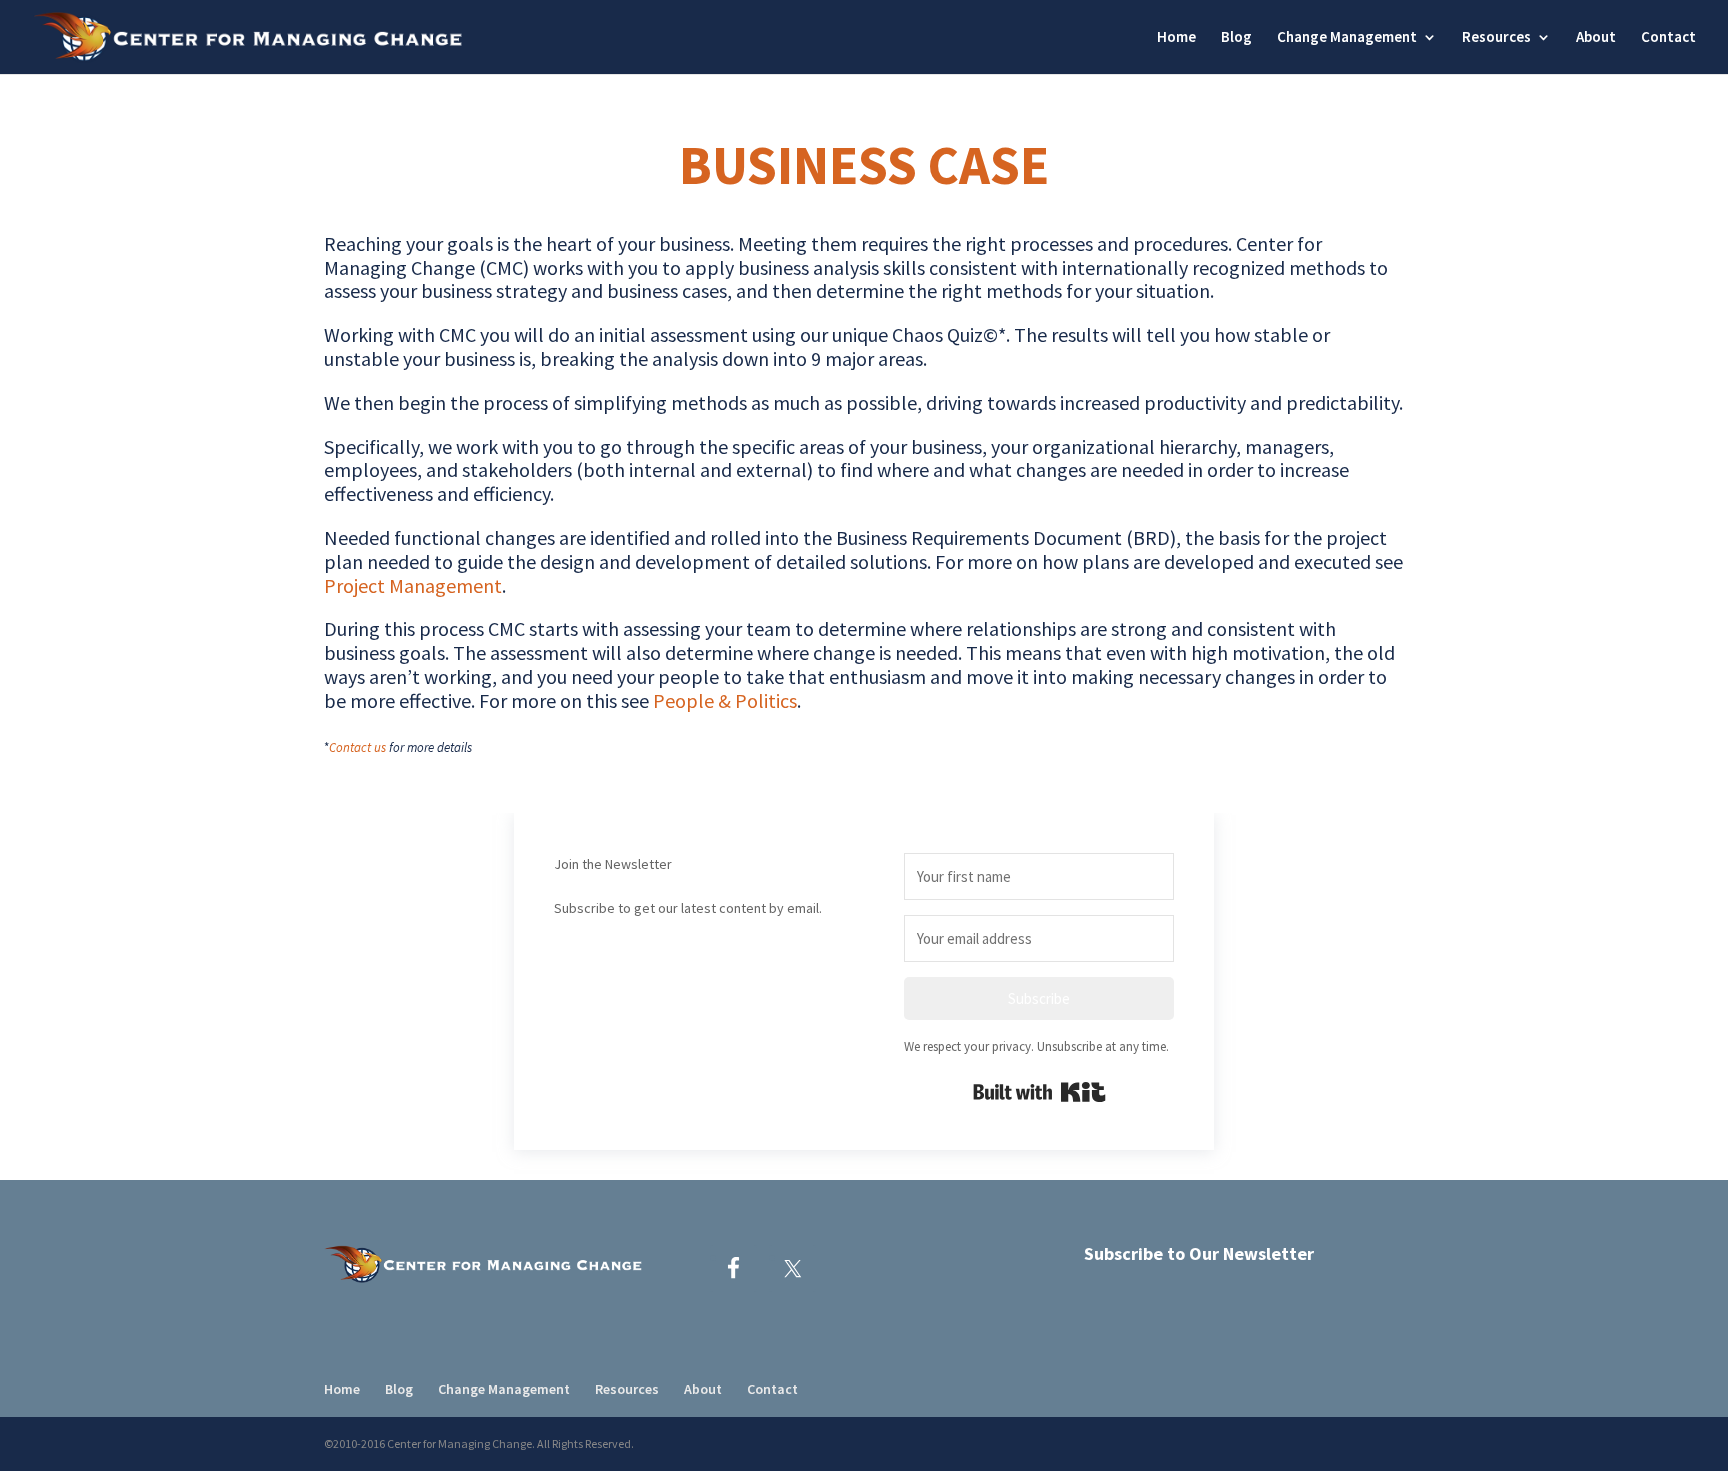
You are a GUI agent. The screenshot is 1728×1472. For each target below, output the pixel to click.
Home (1176, 38)
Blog (1236, 38)
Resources (1496, 38)
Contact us (357, 747)
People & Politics (725, 700)
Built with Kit (1039, 1092)
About (1596, 38)
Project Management (413, 585)
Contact (1668, 38)
